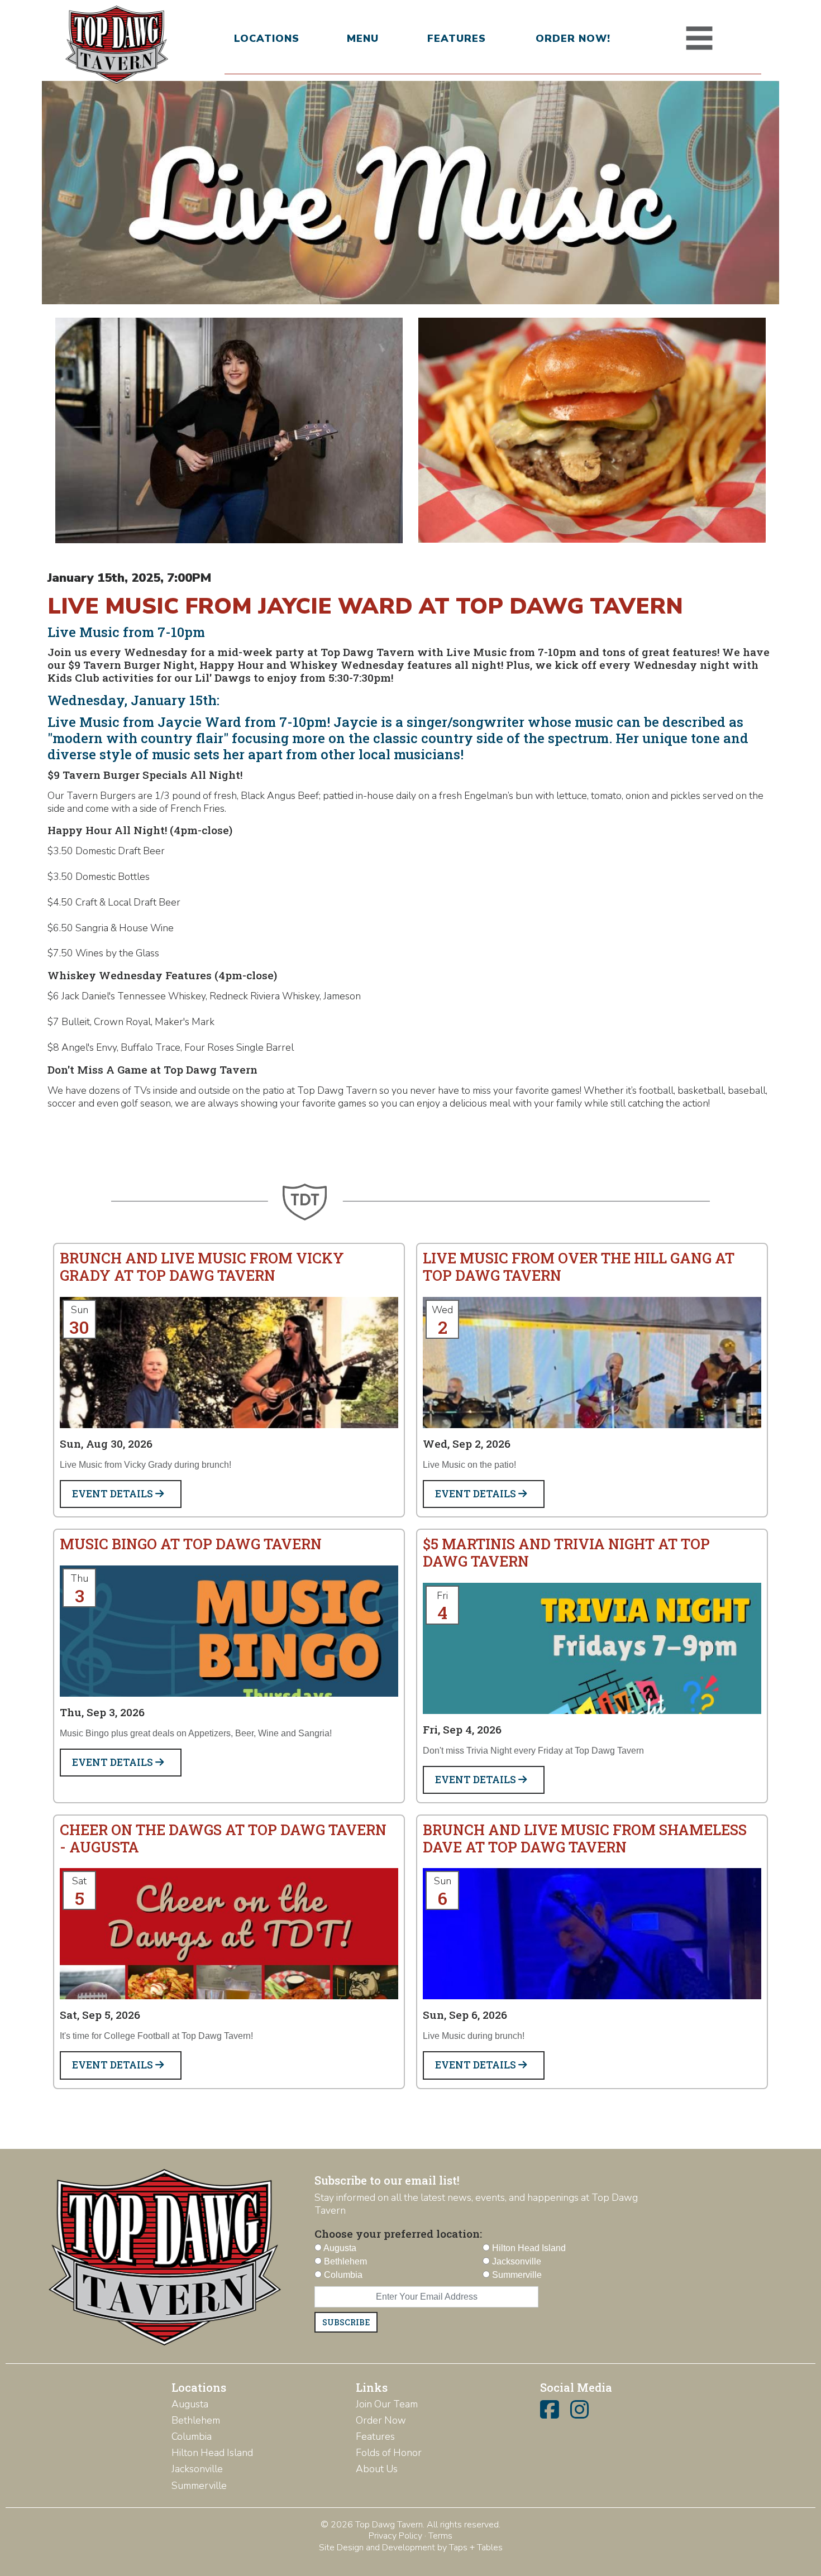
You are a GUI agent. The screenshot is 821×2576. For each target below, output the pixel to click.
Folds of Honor (389, 2453)
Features (457, 39)
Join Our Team (387, 2404)
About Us (377, 2469)
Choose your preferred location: (398, 2233)
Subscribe (346, 2322)
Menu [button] (363, 39)
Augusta (190, 2404)
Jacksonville (197, 2469)
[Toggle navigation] (699, 39)
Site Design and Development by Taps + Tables (411, 2548)
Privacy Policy (395, 2536)
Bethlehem (196, 2420)
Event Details (114, 1494)
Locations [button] (267, 39)
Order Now (381, 2420)
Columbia (192, 2436)
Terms (440, 2536)
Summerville (199, 2486)
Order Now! (573, 39)
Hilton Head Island (212, 2453)
